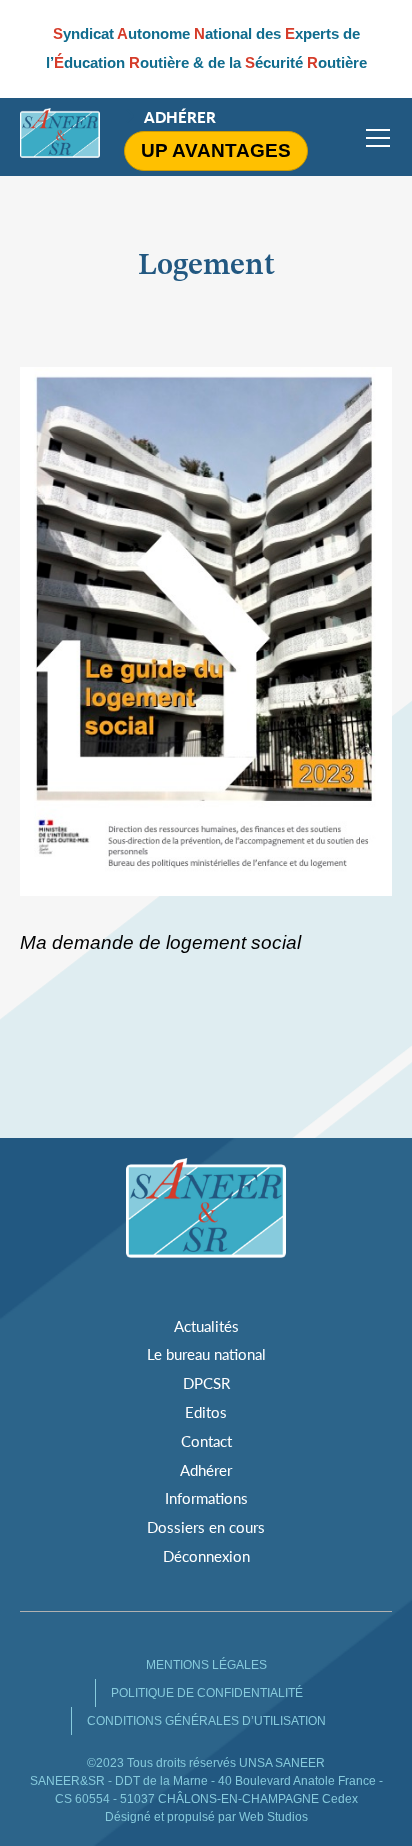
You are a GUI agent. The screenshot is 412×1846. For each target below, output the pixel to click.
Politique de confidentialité (207, 1693)
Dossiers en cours (206, 1527)
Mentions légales (206, 1665)
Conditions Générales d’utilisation (206, 1721)
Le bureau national (206, 1354)
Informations (206, 1498)
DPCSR (206, 1383)
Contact (206, 1441)
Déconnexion (206, 1556)
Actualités (206, 1326)
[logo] (60, 137)
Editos (206, 1412)
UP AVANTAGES (216, 150)
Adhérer (180, 117)
